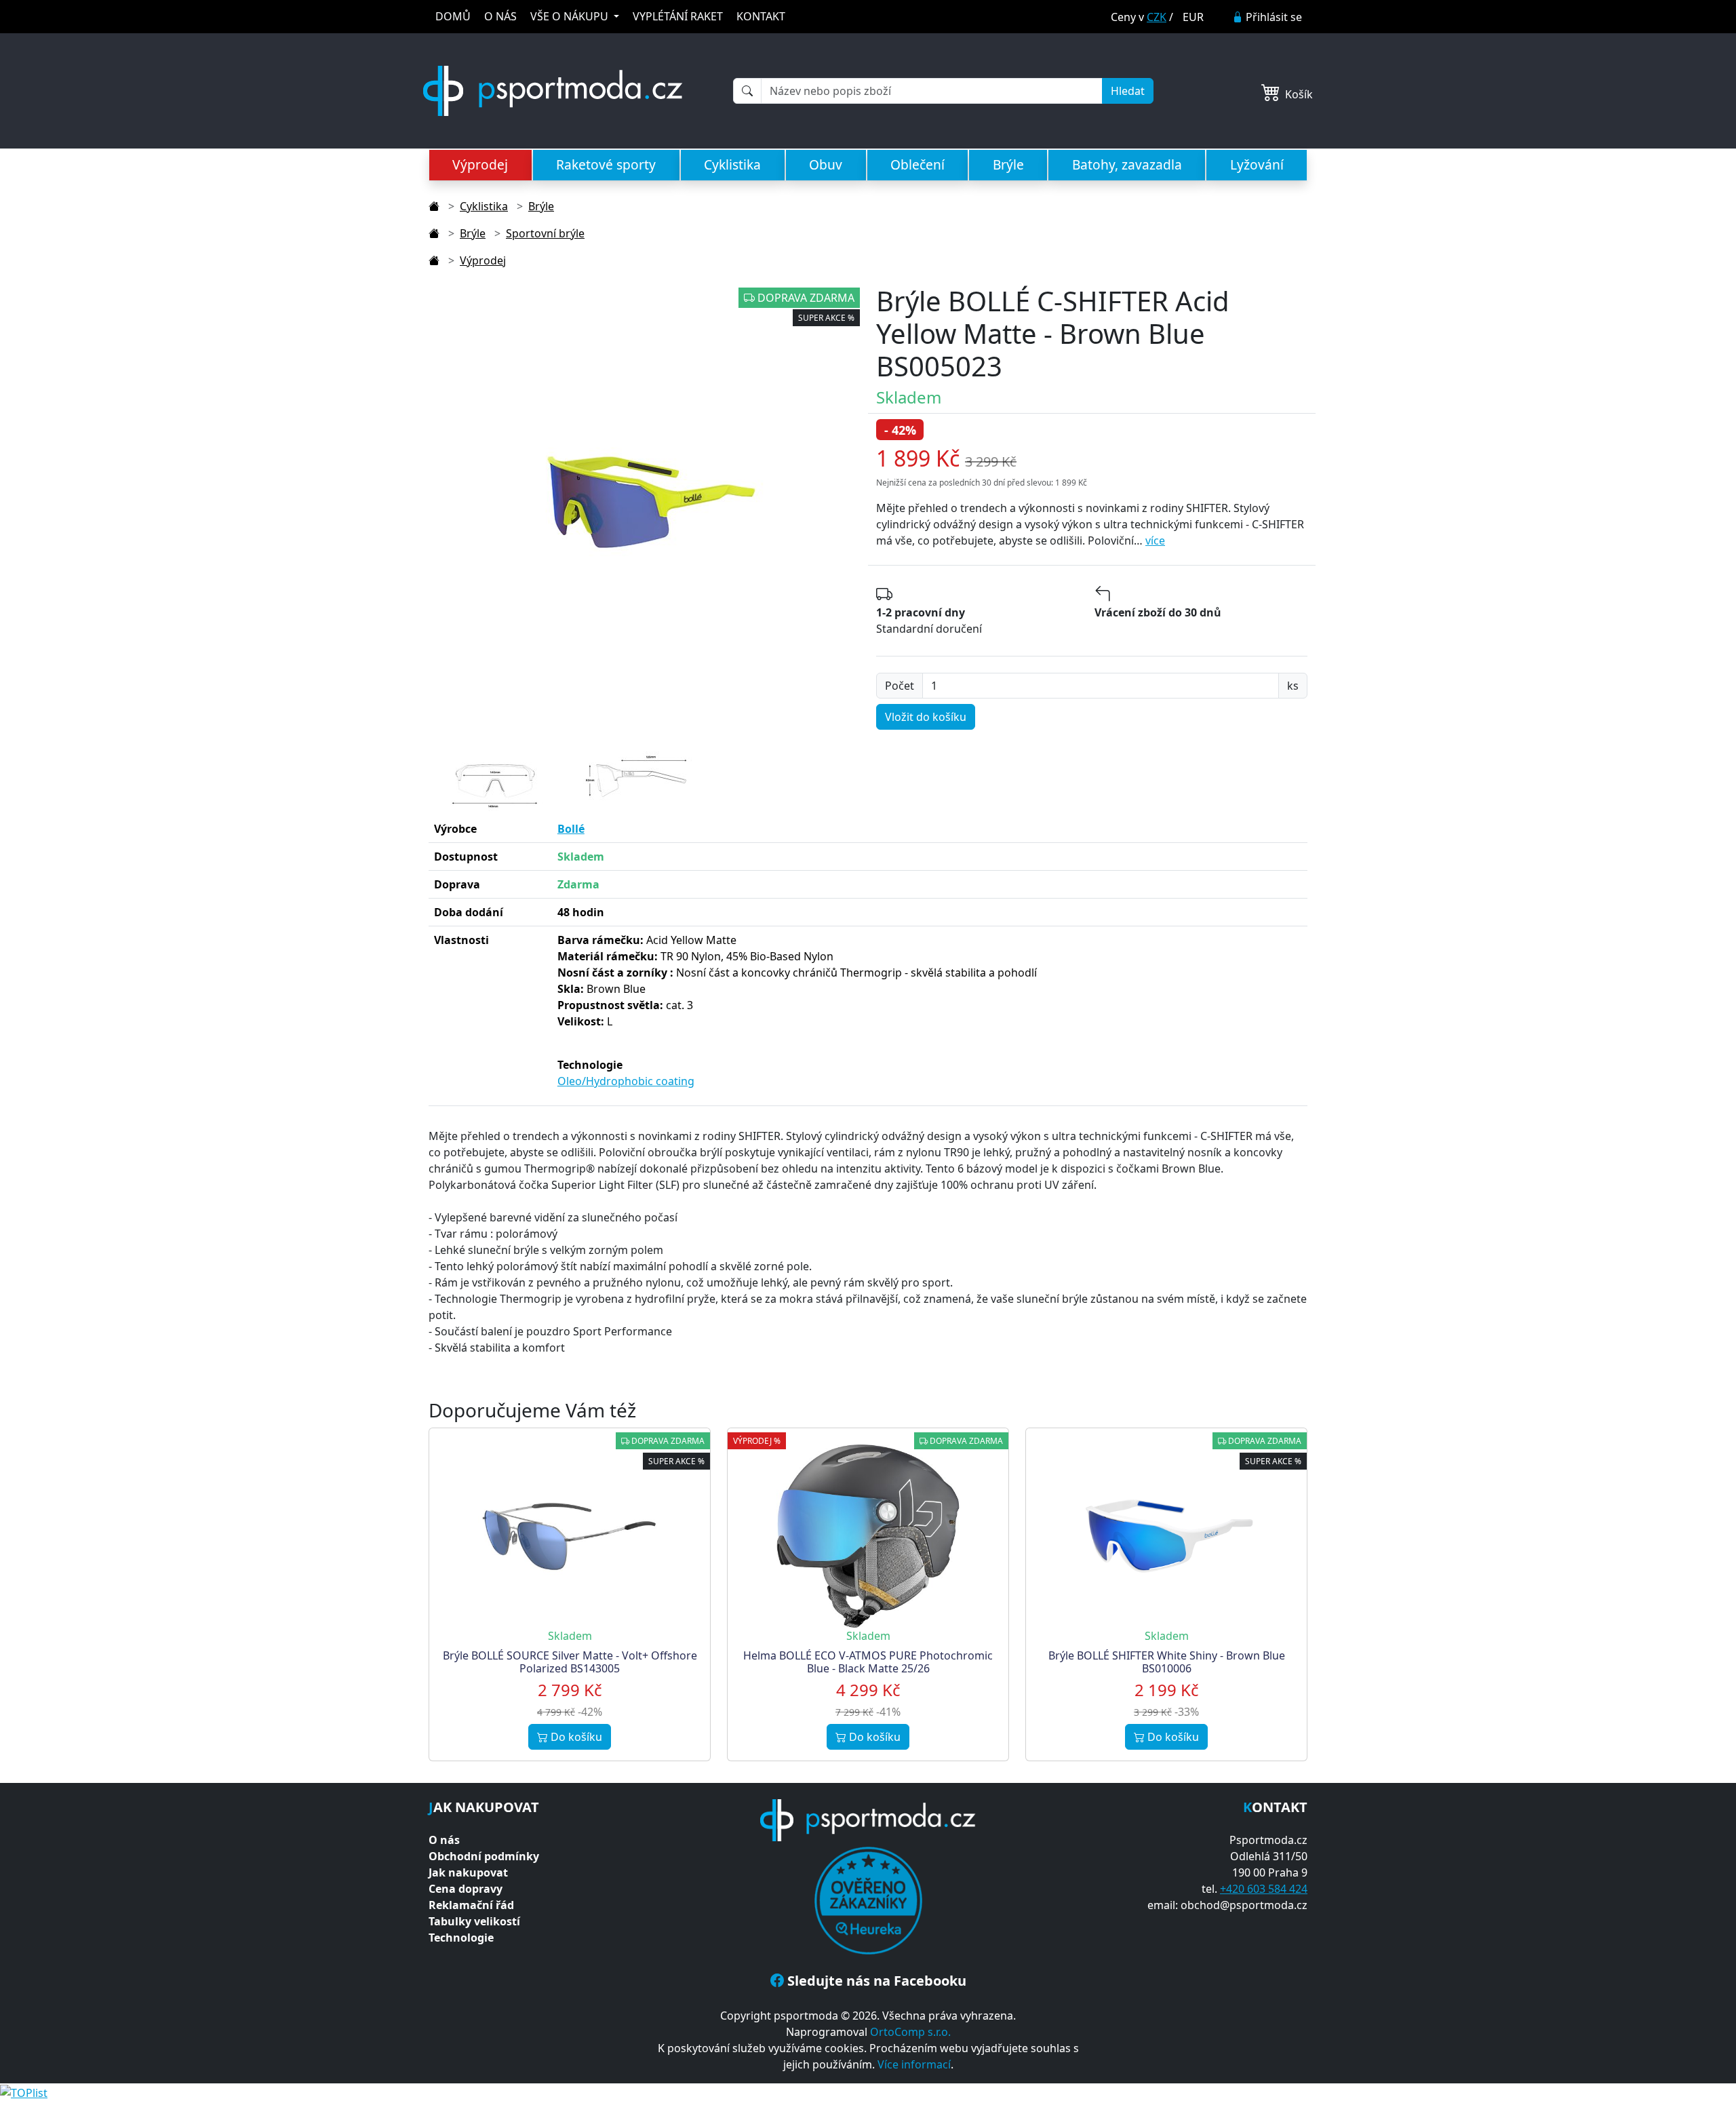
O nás (444, 1840)
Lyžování (1257, 164)
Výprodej (480, 164)
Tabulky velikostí (474, 1921)
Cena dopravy (466, 1889)
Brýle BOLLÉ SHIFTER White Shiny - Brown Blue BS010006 (1167, 1662)
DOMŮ (453, 16)
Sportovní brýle (545, 233)
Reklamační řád (471, 1905)
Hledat (1128, 91)
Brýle (1008, 164)
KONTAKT (761, 16)
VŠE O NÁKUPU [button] (571, 16)
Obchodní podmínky (484, 1856)
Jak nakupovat (468, 1872)
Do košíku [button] (575, 1737)
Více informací (914, 2064)
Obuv (826, 164)
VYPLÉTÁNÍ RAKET (678, 16)
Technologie (461, 1938)
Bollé (571, 829)
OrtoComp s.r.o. (910, 2032)
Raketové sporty (606, 164)
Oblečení (918, 164)
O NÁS (500, 16)
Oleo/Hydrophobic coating (626, 1081)
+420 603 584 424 (1264, 1889)
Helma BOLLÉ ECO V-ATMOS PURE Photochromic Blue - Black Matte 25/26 (868, 1662)
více (1155, 541)
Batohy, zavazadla (1127, 164)
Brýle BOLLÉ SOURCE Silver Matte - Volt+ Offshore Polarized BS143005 (570, 1662)
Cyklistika (732, 164)
